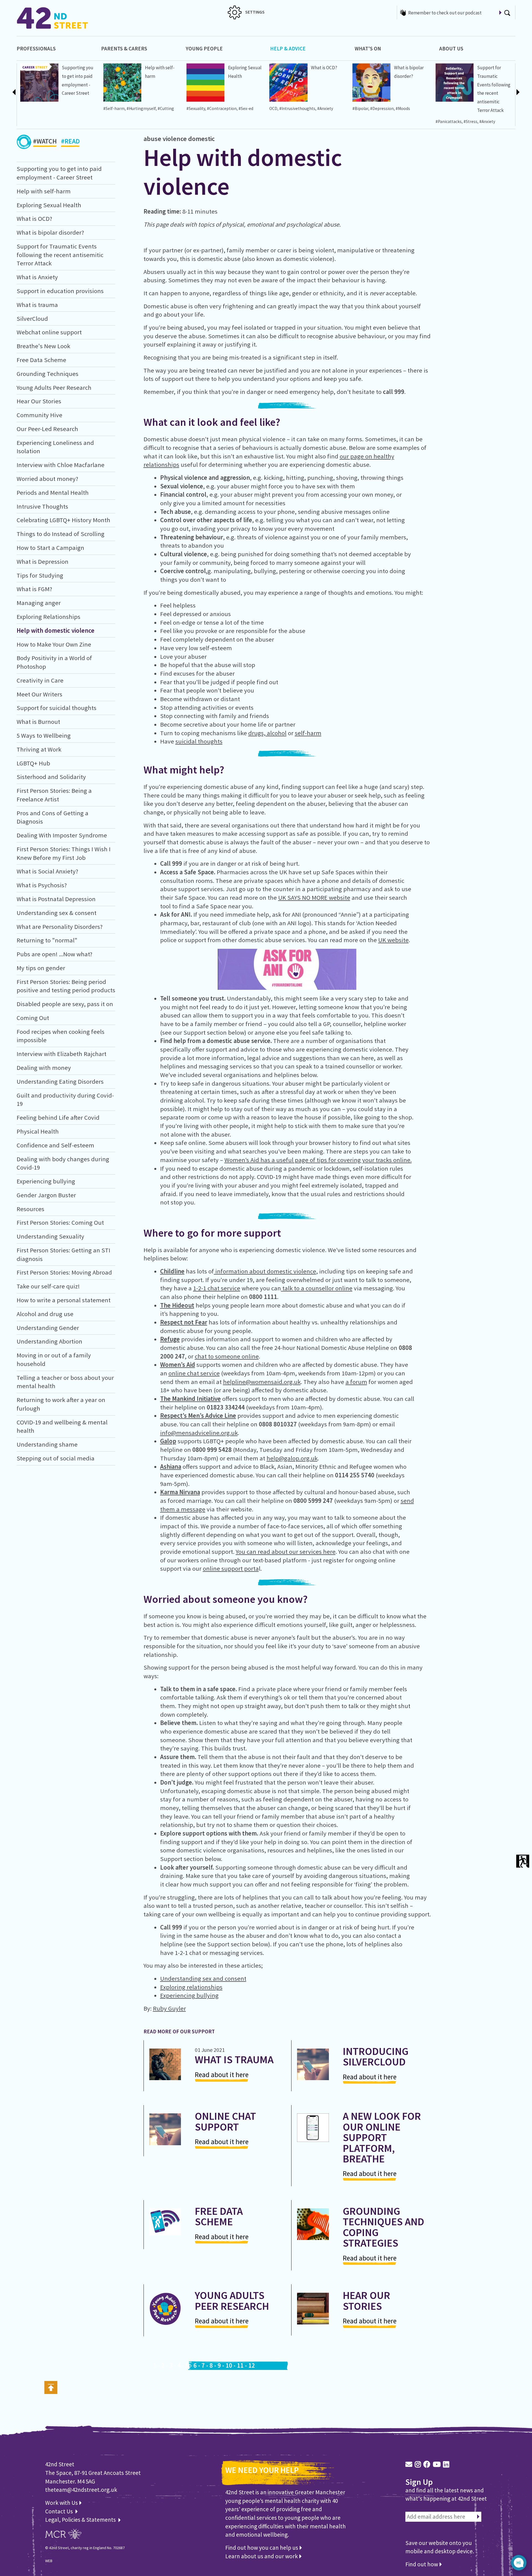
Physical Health (38, 1131)
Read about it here (222, 2075)
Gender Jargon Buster (46, 1195)
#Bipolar (360, 108)
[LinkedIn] (446, 2464)
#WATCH (45, 141)
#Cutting (166, 108)
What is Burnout (38, 722)
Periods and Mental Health (53, 493)
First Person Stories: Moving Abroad (64, 1272)
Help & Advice (288, 48)
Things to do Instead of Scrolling (61, 534)
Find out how (422, 2564)
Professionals (36, 48)
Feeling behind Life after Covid (58, 1117)
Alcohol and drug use (45, 1314)
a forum (356, 1382)
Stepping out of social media (56, 1458)
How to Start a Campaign (50, 548)
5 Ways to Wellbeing (44, 735)
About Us (451, 48)
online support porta (231, 1568)
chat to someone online (227, 1356)
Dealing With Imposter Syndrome (62, 835)
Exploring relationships (191, 1987)
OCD (273, 108)
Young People (204, 48)
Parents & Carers (124, 48)
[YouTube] (437, 2464)
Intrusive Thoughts (42, 506)
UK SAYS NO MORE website (314, 898)
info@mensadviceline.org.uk (199, 1433)
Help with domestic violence (56, 630)
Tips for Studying (40, 575)
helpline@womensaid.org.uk (262, 1382)
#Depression (382, 108)
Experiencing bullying (46, 1181)
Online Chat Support (225, 2121)
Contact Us (60, 2511)
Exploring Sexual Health (49, 205)
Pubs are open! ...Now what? (54, 954)
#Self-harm (114, 108)
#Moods (403, 108)
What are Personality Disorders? (60, 927)
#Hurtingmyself (141, 108)
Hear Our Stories (39, 401)
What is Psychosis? (42, 885)
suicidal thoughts (199, 741)
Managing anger (39, 603)
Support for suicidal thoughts (57, 708)
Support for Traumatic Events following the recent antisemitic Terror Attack (60, 255)
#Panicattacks (449, 121)
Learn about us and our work (262, 2556)
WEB (49, 2561)
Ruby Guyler (169, 2008)
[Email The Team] (409, 2464)
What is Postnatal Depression (56, 899)
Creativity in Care (40, 680)
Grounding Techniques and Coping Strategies (383, 2227)
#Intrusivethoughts (297, 108)
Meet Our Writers (39, 694)
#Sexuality (196, 108)
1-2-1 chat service (217, 1288)
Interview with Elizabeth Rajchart (62, 1054)
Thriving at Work (39, 749)
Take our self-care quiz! (48, 1286)
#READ (70, 141)
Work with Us (62, 2503)
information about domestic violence (265, 1271)
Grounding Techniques (48, 374)
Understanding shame (47, 1444)
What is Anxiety (37, 277)
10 (229, 2365)
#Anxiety (325, 108)
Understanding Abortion (49, 1341)
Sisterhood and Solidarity (51, 777)
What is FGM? (34, 589)
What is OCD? (324, 68)
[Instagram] (418, 2464)
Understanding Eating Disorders (60, 1081)
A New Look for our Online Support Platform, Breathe (382, 2137)
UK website (393, 940)
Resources (30, 1209)
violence (175, 139)
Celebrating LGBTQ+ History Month (63, 520)
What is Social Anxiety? (47, 871)
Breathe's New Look (43, 346)
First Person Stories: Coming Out (60, 1222)
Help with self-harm (44, 191)
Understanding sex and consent (203, 1978)
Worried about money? (47, 479)
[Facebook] (427, 2464)
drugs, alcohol (267, 733)
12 (252, 2365)
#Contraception (222, 108)
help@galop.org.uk (292, 1458)
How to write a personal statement (64, 1300)
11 (240, 2365)
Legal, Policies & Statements (82, 2520)
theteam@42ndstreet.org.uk (81, 2490)
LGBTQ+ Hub (33, 763)
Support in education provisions (60, 291)
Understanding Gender (48, 1328)
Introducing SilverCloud (376, 2056)
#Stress (470, 121)
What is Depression (43, 562)
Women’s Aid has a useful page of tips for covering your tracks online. (318, 1160)
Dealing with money (44, 1068)
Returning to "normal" (47, 940)
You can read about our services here (286, 1552)
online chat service (194, 1373)
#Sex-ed (246, 108)
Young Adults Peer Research (54, 388)
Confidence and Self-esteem (55, 1145)
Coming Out (33, 1018)
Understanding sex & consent (57, 913)
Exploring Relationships (48, 617)
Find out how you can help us (262, 2548)
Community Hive (39, 415)
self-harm (308, 733)
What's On (368, 48)
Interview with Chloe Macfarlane (61, 465)
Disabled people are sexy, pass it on (65, 1004)
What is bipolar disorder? (50, 232)
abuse (152, 139)
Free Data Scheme (41, 360)
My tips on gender (41, 968)
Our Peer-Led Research (47, 429)
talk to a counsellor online (317, 1288)
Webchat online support (49, 332)
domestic (201, 139)
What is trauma (37, 305)
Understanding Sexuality (50, 1236)
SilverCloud (32, 319)
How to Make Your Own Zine (54, 644)
